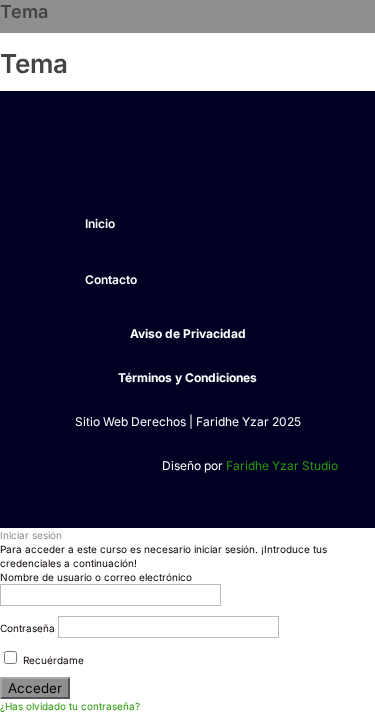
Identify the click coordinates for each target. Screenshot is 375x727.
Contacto (111, 279)
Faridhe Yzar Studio (282, 465)
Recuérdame (52, 660)
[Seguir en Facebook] (54, 162)
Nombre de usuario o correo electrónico (96, 577)
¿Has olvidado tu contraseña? (70, 706)
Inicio (100, 223)
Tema (24, 11)
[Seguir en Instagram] (94, 162)
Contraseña (27, 628)
